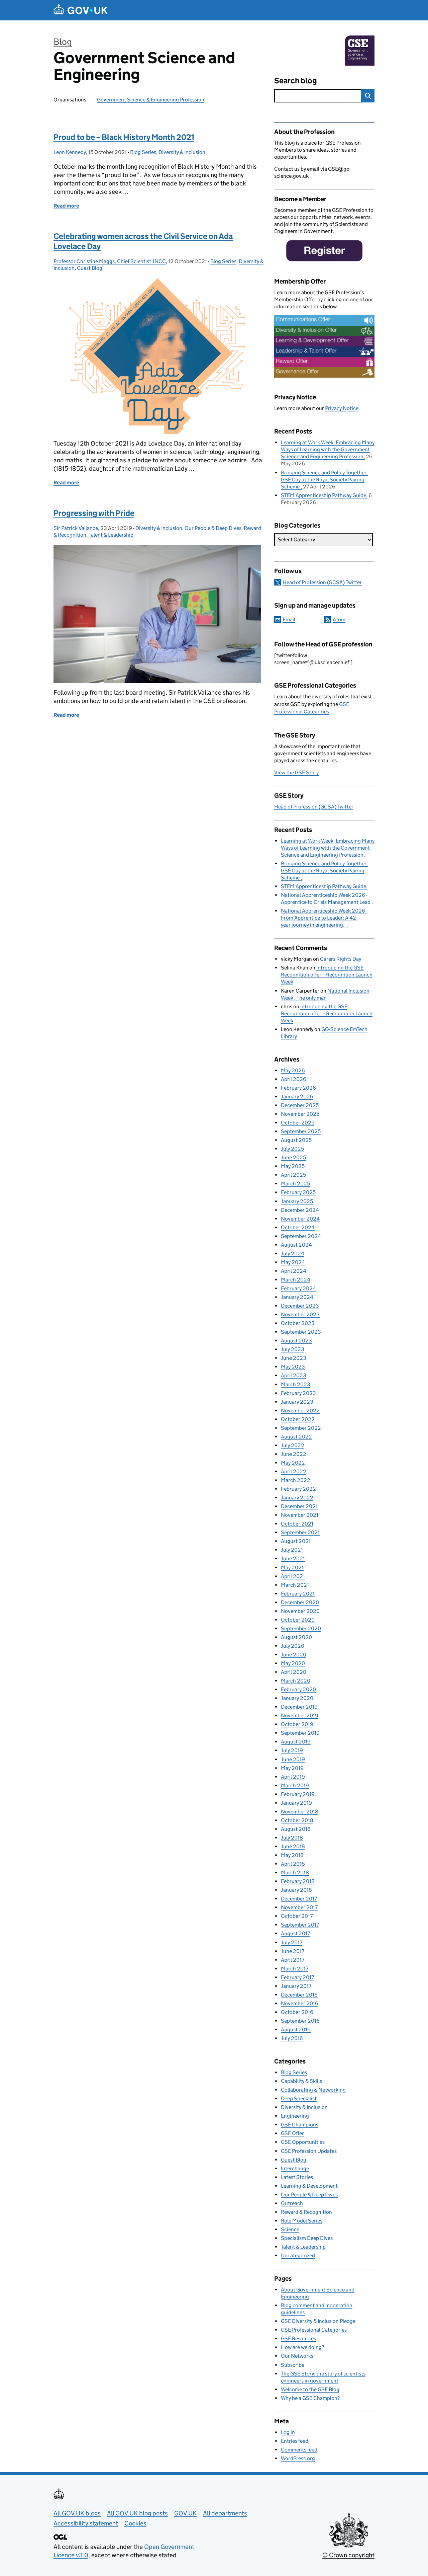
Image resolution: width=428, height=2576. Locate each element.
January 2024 (297, 1297)
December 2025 (300, 1105)
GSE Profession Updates (309, 2151)
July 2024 (293, 1254)
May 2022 (293, 1463)
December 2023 (300, 1306)
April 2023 (294, 1375)
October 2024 (298, 1227)
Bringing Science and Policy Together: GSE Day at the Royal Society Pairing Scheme (324, 480)
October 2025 (298, 1123)
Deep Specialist (299, 2098)
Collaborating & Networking (313, 2090)
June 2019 (293, 1759)
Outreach (292, 2203)
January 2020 (297, 1698)
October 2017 (297, 1916)
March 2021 (295, 1585)
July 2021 (292, 1550)
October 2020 (298, 1620)
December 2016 (299, 1995)
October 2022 (298, 1419)
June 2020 (294, 1655)
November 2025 (300, 1114)
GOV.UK (185, 2513)
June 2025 (293, 1157)
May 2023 (293, 1367)
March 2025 (295, 1184)
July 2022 (293, 1445)
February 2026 (298, 1088)
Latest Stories (297, 2177)
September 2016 (300, 2021)
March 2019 (295, 1785)
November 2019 (300, 1715)
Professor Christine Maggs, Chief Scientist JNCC (110, 261)
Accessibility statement (86, 2523)
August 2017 (295, 1933)
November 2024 (300, 1219)
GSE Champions (300, 2125)
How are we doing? (302, 2347)
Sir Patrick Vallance (76, 528)
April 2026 (294, 1079)
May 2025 (293, 1166)
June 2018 (293, 1846)
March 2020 (296, 1681)
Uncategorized (298, 2255)
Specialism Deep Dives (307, 2238)
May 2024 (293, 1262)
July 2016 (292, 2038)
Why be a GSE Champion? (310, 2398)
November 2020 (300, 1611)
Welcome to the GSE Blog (310, 2389)
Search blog (296, 81)
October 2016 (297, 2012)
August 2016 (296, 2029)
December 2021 (299, 1506)
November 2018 (300, 1812)
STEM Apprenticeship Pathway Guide (324, 495)
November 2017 (299, 1907)
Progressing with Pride (94, 513)
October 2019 (297, 1724)
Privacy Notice (342, 408)
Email (289, 619)
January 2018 (296, 1890)
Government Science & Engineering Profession (151, 100)
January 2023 (297, 1402)
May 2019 (292, 1768)
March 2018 (295, 1872)
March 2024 (296, 1280)
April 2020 (294, 1672)
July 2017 (292, 1942)
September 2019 (300, 1733)
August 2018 (296, 1829)
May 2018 (292, 1855)
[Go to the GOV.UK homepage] (81, 10)
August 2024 (296, 1245)
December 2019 (299, 1707)
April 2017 (293, 1960)
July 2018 (292, 1838)
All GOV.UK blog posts (137, 2513)
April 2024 (294, 1271)
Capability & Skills (301, 2081)
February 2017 (297, 1977)
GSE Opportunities (303, 2142)
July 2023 (293, 1349)
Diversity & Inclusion (182, 152)
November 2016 (300, 2003)
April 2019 (293, 1777)
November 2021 (300, 1515)
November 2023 (300, 1314)
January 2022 (297, 1498)
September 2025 (301, 1131)
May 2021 (292, 1568)
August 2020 (296, 1637)
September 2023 (301, 1332)
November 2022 (300, 1411)
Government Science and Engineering (144, 66)
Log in (288, 2432)
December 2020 (300, 1602)
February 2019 (298, 1794)
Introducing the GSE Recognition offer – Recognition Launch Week (327, 975)
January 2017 (296, 1986)
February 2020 (298, 1689)
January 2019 (296, 1803)
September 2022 (301, 1428)
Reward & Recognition (306, 2212)
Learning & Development (309, 2186)
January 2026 (297, 1097)
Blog (63, 42)
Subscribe (293, 2365)
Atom (339, 619)
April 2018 (293, 1864)
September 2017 (300, 1925)
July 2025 (292, 1149)
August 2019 (296, 1742)
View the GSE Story (296, 772)
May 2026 (293, 1070)
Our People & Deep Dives (213, 528)
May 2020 (293, 1663)
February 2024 (298, 1288)
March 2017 (295, 1969)
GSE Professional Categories (314, 2330)
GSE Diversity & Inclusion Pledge (318, 2321)
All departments (225, 2513)
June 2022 (294, 1454)
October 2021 (297, 1524)
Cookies (135, 2523)
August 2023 (296, 1341)
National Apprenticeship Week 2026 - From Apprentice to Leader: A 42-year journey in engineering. (324, 918)
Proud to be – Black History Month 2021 (124, 137)
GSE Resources (298, 2338)
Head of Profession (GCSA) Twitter (322, 582)
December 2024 (300, 1210)
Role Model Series (302, 2221)
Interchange (295, 2168)
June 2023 (294, 1358)
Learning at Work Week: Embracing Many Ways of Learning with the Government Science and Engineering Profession (328, 449)
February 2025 (298, 1192)
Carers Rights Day (341, 959)
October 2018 (297, 1820)
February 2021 (298, 1594)
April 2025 (293, 1175)
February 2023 (298, 1393)
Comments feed (299, 2450)
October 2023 (298, 1323)
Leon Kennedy (70, 152)
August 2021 (296, 1541)
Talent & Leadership (111, 535)
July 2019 (292, 1750)
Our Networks (297, 2356)
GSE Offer (292, 2133)
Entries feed (295, 2441)
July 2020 (293, 1646)
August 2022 (296, 1437)
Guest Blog (90, 268)
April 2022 (294, 1471)
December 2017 (299, 1899)
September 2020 (301, 1628)
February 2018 (298, 1881)
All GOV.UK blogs (77, 2513)
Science (290, 2229)
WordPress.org (298, 2458)
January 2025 (297, 1201)
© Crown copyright (348, 2555)
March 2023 (296, 1384)
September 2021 (300, 1532)
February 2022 (298, 1489)
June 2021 (293, 1558)
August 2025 (296, 1140)
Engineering (295, 2116)
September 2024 (301, 1236)
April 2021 (293, 1576)
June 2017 (293, 1951)
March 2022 (296, 1480)
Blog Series (143, 152)
